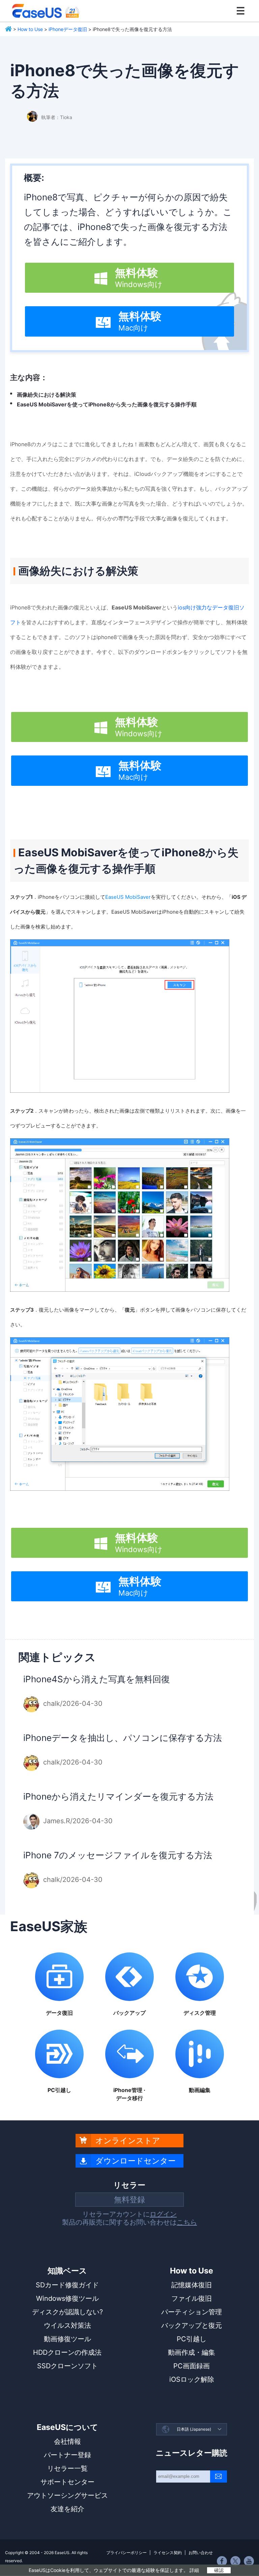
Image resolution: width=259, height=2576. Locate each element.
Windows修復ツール (67, 2298)
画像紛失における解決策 (47, 395)
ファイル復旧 (192, 2298)
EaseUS (46, 11)
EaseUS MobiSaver (128, 897)
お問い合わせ (201, 2553)
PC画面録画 (192, 2366)
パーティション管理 (192, 2312)
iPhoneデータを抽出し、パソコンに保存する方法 (123, 1738)
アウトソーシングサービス (67, 2495)
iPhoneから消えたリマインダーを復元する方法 (118, 1796)
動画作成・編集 (192, 2352)
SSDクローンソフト (67, 2366)
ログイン (163, 2214)
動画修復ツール (67, 2339)
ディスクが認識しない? (67, 2312)
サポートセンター (67, 2482)
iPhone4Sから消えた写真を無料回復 (97, 1679)
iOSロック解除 (192, 2379)
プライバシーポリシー (126, 2553)
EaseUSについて (67, 2427)
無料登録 (129, 2200)
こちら (187, 2222)
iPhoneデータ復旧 (68, 29)
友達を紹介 (67, 2509)
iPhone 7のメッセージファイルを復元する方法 (118, 1855)
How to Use (30, 29)
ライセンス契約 (168, 2553)
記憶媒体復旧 (192, 2285)
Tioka (66, 117)
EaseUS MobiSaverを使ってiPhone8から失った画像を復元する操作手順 (107, 404)
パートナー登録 (67, 2455)
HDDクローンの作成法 (67, 2352)
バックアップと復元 (192, 2325)
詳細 (194, 2570)
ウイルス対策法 (67, 2325)
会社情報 (67, 2441)
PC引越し (192, 2339)
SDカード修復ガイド (67, 2285)
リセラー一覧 (67, 2468)
